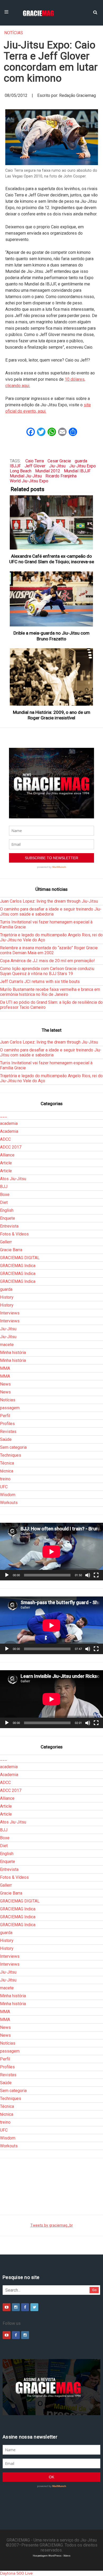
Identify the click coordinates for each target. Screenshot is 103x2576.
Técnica (7, 1463)
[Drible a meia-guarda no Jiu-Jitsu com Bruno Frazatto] (52, 599)
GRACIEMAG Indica (18, 1266)
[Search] (95, 12)
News (5, 1384)
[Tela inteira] (96, 1575)
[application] (51, 1552)
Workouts (9, 1503)
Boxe (5, 1195)
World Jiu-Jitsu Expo (29, 481)
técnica (7, 1471)
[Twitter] (34, 2307)
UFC (4, 1487)
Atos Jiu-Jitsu (13, 1179)
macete (7, 1345)
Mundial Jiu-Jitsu (26, 476)
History (7, 1297)
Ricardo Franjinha (61, 476)
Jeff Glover (35, 466)
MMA (5, 1368)
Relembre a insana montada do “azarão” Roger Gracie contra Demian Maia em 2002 (49, 950)
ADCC (5, 1139)
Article (6, 1163)
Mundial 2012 (48, 471)
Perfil (5, 1416)
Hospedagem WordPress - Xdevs (52, 2556)
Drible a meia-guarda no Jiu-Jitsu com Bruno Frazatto (51, 636)
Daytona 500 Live (16, 2573)
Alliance (7, 1155)
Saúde (6, 1439)
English (7, 1210)
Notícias (14, 33)
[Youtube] (7, 2307)
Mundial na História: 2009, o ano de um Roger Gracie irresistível (52, 715)
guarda (81, 461)
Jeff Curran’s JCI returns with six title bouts (40, 982)
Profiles (7, 1424)
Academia (9, 1131)
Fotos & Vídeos (14, 1234)
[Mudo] (88, 1575)
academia (9, 1123)
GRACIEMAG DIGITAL (20, 1258)
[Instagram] (16, 2307)
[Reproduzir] (7, 1575)
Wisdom (8, 1495)
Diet (4, 1202)
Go (94, 2290)
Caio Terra (35, 461)
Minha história (13, 1353)
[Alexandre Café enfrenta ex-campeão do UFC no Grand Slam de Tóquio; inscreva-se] (52, 522)
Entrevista (9, 1226)
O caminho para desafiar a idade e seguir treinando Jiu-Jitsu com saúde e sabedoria (51, 912)
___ (4, 1116)
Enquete (8, 1218)
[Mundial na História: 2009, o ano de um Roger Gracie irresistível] (52, 677)
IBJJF (15, 466)
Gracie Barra (11, 1250)
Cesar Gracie (59, 461)
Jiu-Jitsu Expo (83, 466)
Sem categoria (13, 1447)
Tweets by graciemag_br (52, 2225)
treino (5, 1479)
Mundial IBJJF (77, 471)
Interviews (10, 1313)
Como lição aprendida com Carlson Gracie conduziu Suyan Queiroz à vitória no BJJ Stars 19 (47, 971)
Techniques (11, 1455)
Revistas (8, 1432)
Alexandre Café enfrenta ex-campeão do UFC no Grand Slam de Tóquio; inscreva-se (52, 559)
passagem (10, 1408)
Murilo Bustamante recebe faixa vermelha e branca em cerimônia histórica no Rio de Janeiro (50, 992)
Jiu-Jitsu (57, 466)
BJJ (4, 1187)
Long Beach (21, 471)
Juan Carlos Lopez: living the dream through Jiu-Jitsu (49, 901)
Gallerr (6, 1242)
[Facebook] (25, 2307)
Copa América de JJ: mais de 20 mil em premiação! (47, 961)
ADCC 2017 (11, 1147)
